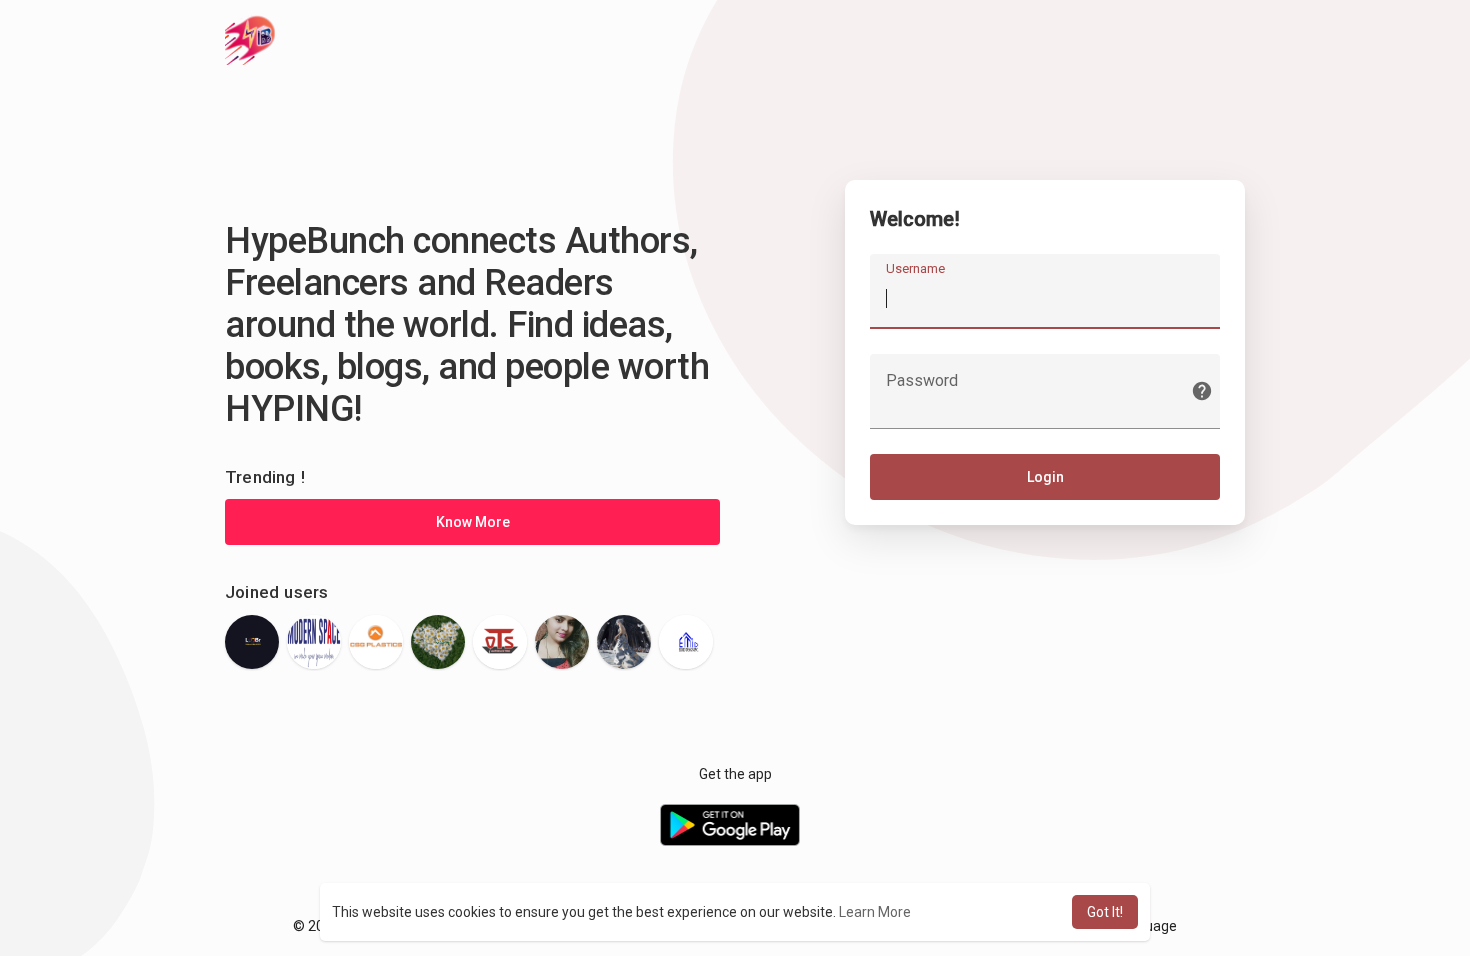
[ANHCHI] (438, 642)
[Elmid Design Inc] (686, 642)
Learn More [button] (875, 912)
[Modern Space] (314, 642)
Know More (473, 522)
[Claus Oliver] (624, 642)
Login (1045, 477)
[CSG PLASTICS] (376, 642)
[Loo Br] (252, 642)
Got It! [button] (1105, 912)
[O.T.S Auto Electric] (500, 642)
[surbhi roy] (562, 642)
